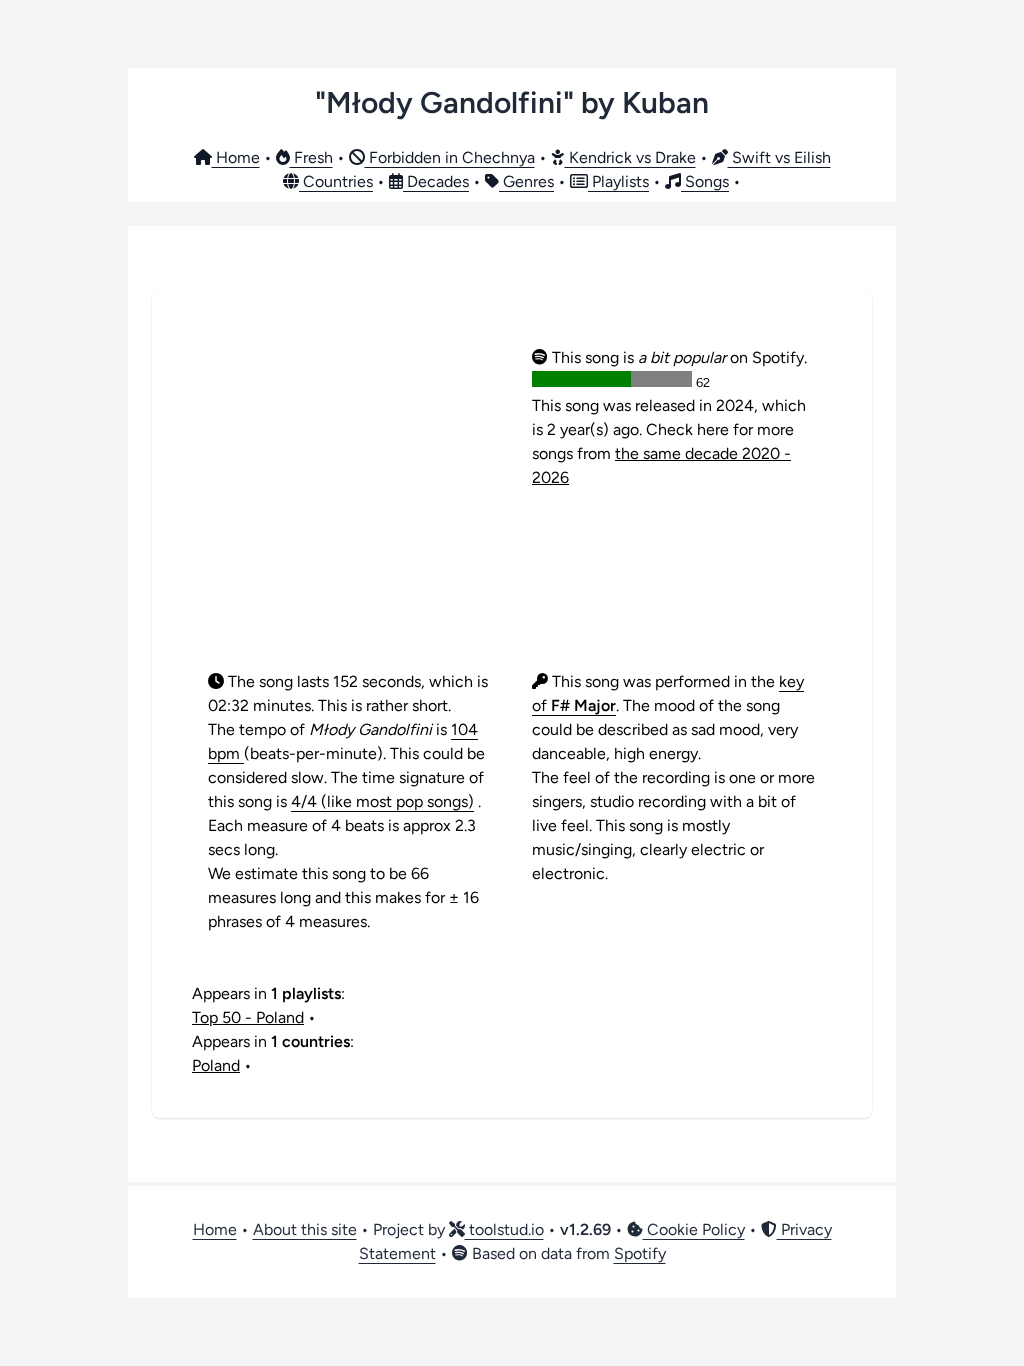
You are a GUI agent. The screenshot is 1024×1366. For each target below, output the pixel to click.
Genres (526, 181)
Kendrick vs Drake (630, 157)
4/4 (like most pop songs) (382, 801)
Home (236, 157)
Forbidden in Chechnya (450, 157)
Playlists (618, 181)
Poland (216, 1065)
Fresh (311, 157)
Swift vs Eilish (779, 157)
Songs (705, 181)
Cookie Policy (694, 1229)
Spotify (640, 1253)
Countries (336, 181)
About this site (305, 1229)
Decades (436, 181)
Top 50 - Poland (248, 1017)
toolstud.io (504, 1229)
